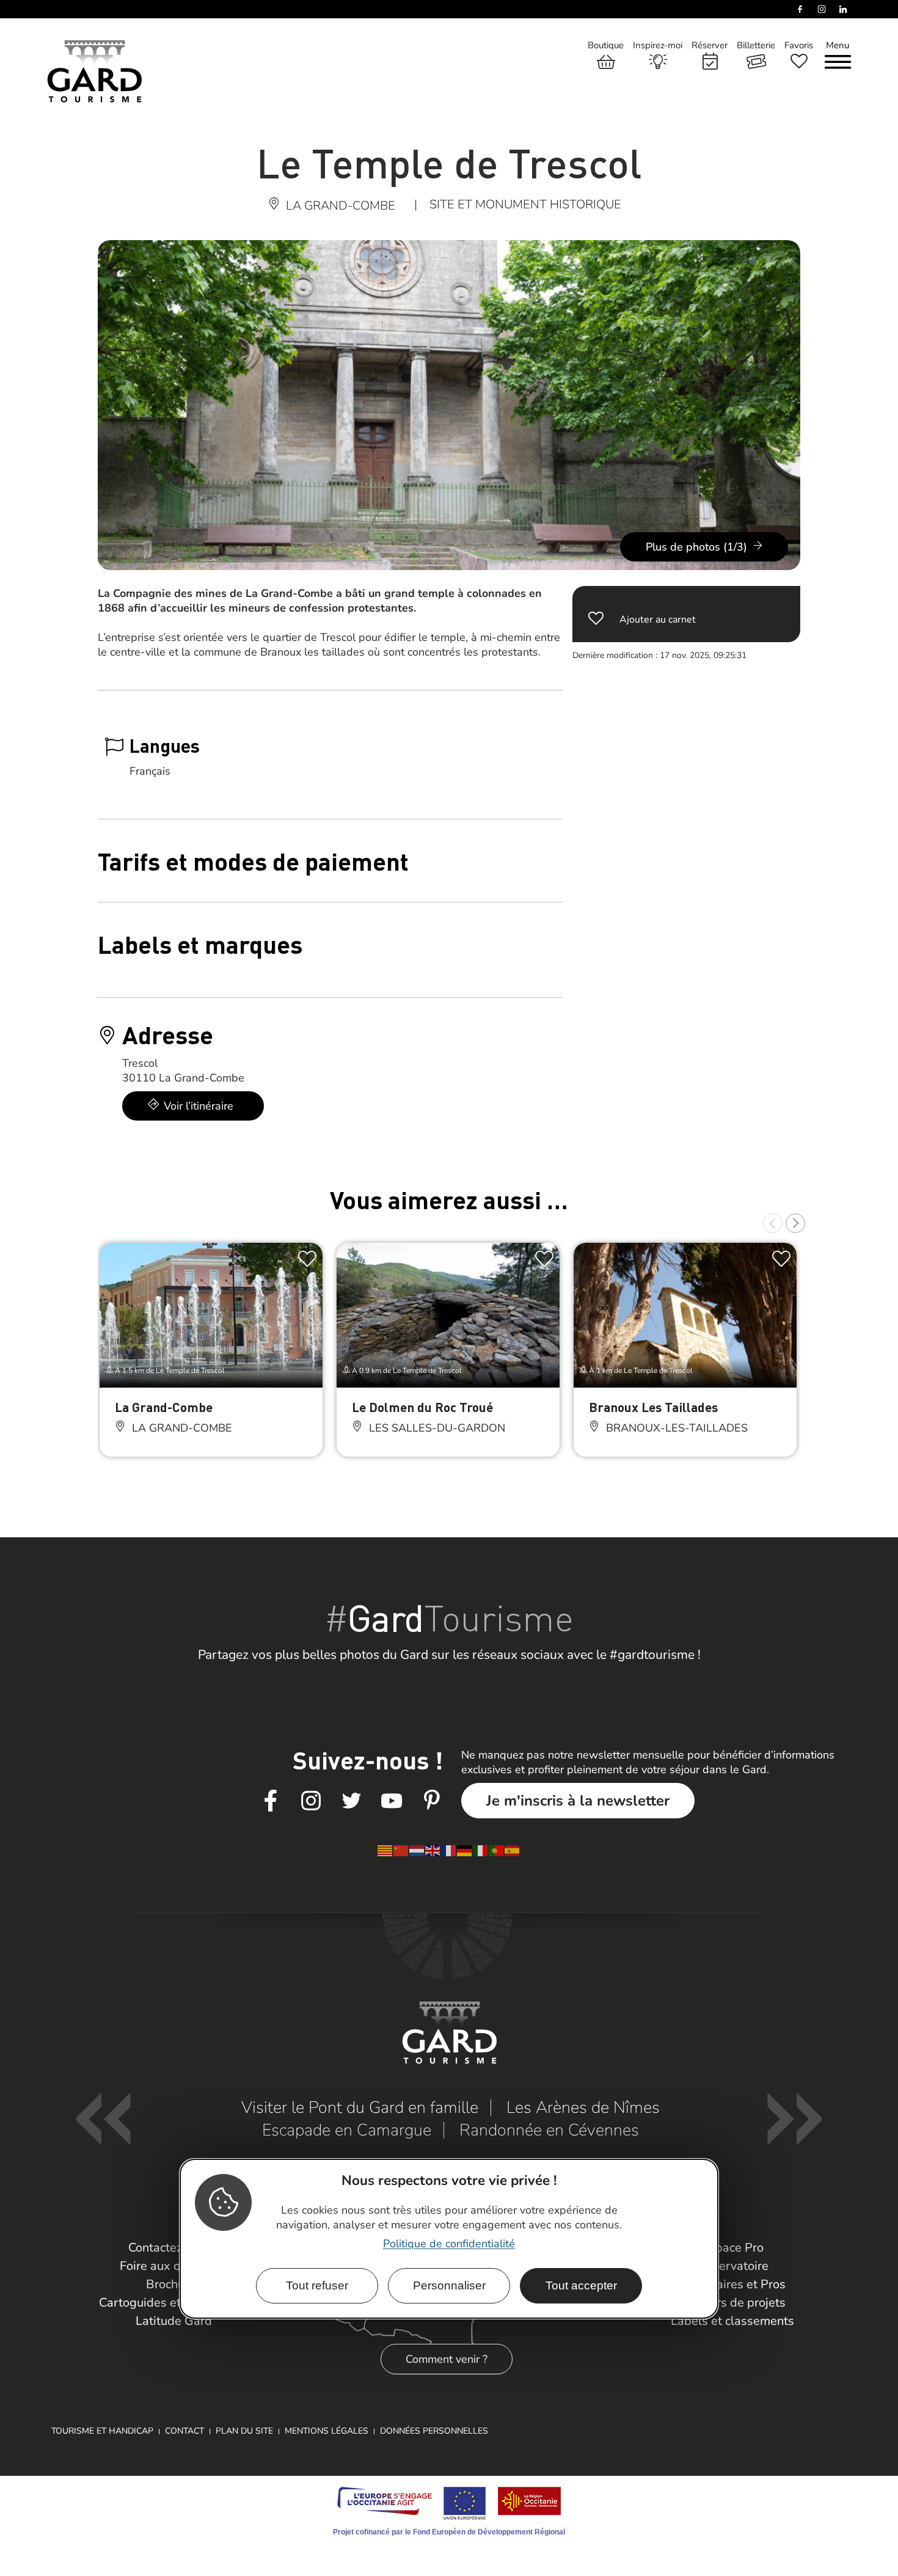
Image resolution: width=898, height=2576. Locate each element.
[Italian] (481, 1850)
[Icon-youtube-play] (392, 1801)
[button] (773, 1223)
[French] (449, 1850)
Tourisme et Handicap (102, 2431)
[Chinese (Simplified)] (401, 1850)
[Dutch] (417, 1850)
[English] (433, 1850)
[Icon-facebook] (271, 1801)
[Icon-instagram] (311, 1801)
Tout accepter (581, 2285)
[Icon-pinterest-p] (432, 1801)
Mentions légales (327, 2431)
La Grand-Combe (164, 1407)
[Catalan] (385, 1850)
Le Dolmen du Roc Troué (422, 1407)
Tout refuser (317, 2285)
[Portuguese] (497, 1850)
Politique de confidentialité (449, 2244)
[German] (465, 1850)
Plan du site (244, 2431)
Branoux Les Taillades (653, 1407)
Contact (184, 2431)
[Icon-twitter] (351, 1801)
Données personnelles (434, 2431)
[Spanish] (513, 1850)
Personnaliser (449, 2285)
